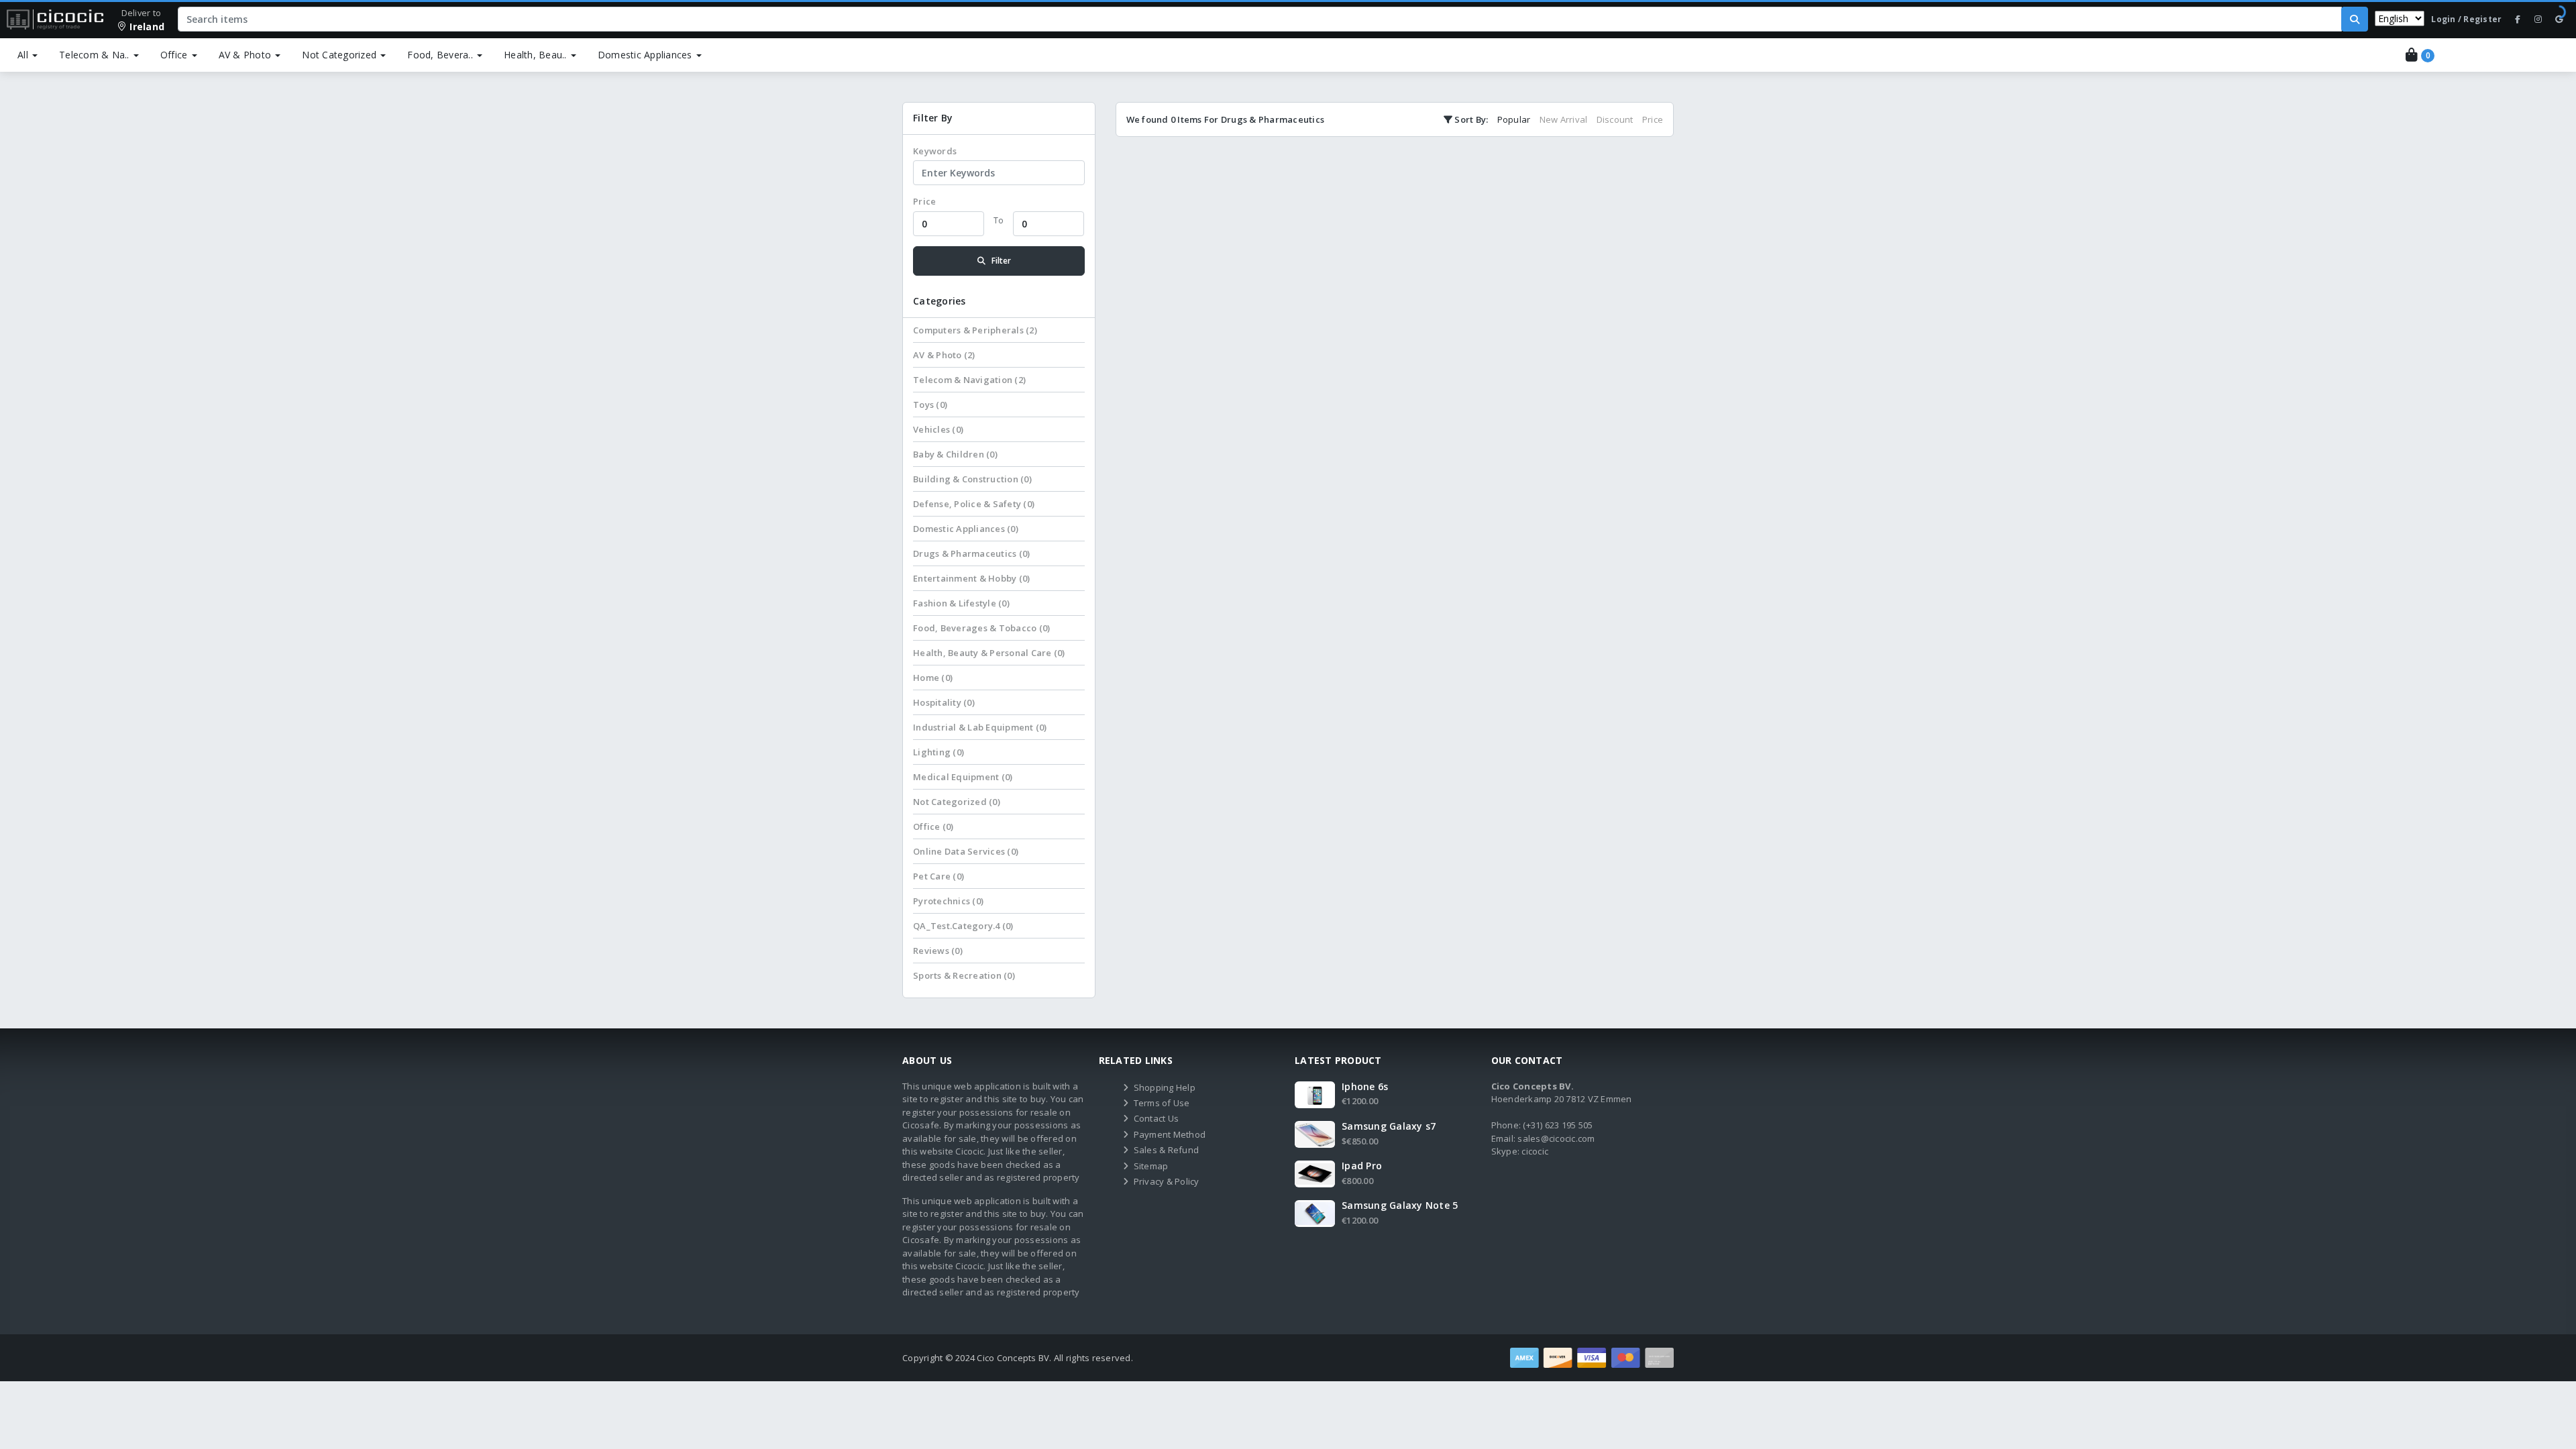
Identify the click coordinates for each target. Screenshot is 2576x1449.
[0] (2406, 55)
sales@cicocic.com (1556, 1138)
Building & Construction (972, 479)
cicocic (1535, 1151)
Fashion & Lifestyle (961, 603)
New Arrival (1564, 119)
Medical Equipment (963, 777)
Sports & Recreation (964, 975)
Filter (1001, 261)
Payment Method (1170, 1134)
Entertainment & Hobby (971, 578)
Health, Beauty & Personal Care (989, 653)
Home (933, 678)
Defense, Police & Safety (974, 504)
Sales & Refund (1167, 1150)
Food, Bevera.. (440, 55)
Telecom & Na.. (94, 55)
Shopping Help (1165, 1087)
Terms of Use (1162, 1103)
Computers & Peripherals (975, 330)
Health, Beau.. (535, 55)
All (24, 55)
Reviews (938, 951)
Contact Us (1157, 1118)
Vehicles (938, 429)
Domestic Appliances (645, 55)
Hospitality (944, 702)
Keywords (935, 151)
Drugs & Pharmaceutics (971, 553)
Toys (930, 405)
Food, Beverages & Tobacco (981, 628)
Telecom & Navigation (969, 380)
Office (174, 55)
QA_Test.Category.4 (963, 926)
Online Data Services (966, 851)
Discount (1615, 119)
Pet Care (938, 876)
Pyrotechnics (948, 901)
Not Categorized (339, 55)
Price (924, 201)
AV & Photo (245, 55)
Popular (1514, 119)
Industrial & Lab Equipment (980, 727)
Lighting (938, 752)
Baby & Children (955, 454)
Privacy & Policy (1167, 1181)
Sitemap (1151, 1166)
